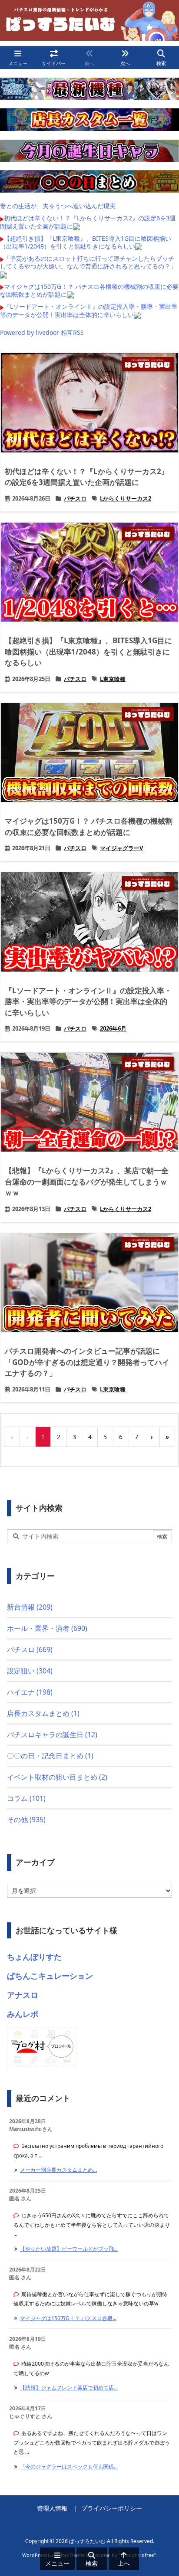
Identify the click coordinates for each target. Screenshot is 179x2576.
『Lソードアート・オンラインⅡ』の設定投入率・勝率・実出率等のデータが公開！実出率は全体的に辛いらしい (89, 310)
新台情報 (30, 1607)
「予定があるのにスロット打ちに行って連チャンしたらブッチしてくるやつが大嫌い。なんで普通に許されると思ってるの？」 (88, 262)
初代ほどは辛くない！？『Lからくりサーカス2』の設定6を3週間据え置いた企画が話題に (88, 222)
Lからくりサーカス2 (126, 498)
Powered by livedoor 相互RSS (42, 332)
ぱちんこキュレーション (50, 1976)
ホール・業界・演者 (47, 1628)
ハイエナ (30, 1692)
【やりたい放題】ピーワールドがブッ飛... (69, 2249)
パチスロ (75, 498)
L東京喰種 (113, 679)
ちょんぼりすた (34, 1957)
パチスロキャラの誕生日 (52, 1735)
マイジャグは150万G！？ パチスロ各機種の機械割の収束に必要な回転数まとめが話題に (89, 290)
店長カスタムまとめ (43, 1713)
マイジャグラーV (121, 848)
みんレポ (23, 2014)
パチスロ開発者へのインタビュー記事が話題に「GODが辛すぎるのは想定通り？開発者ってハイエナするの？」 (87, 1362)
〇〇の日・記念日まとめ (50, 1756)
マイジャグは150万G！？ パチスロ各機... (68, 2318)
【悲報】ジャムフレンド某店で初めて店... (69, 2388)
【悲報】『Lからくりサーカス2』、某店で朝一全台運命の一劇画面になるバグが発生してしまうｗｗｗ (87, 1182)
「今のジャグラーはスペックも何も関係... (69, 2466)
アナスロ (23, 1995)
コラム (26, 1798)
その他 (26, 1820)
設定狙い (30, 1671)
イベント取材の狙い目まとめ (57, 1777)
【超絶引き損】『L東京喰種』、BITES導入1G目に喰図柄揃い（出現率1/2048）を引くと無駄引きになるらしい (86, 242)
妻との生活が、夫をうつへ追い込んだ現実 (58, 206)
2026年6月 (113, 1028)
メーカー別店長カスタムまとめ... (58, 2170)
